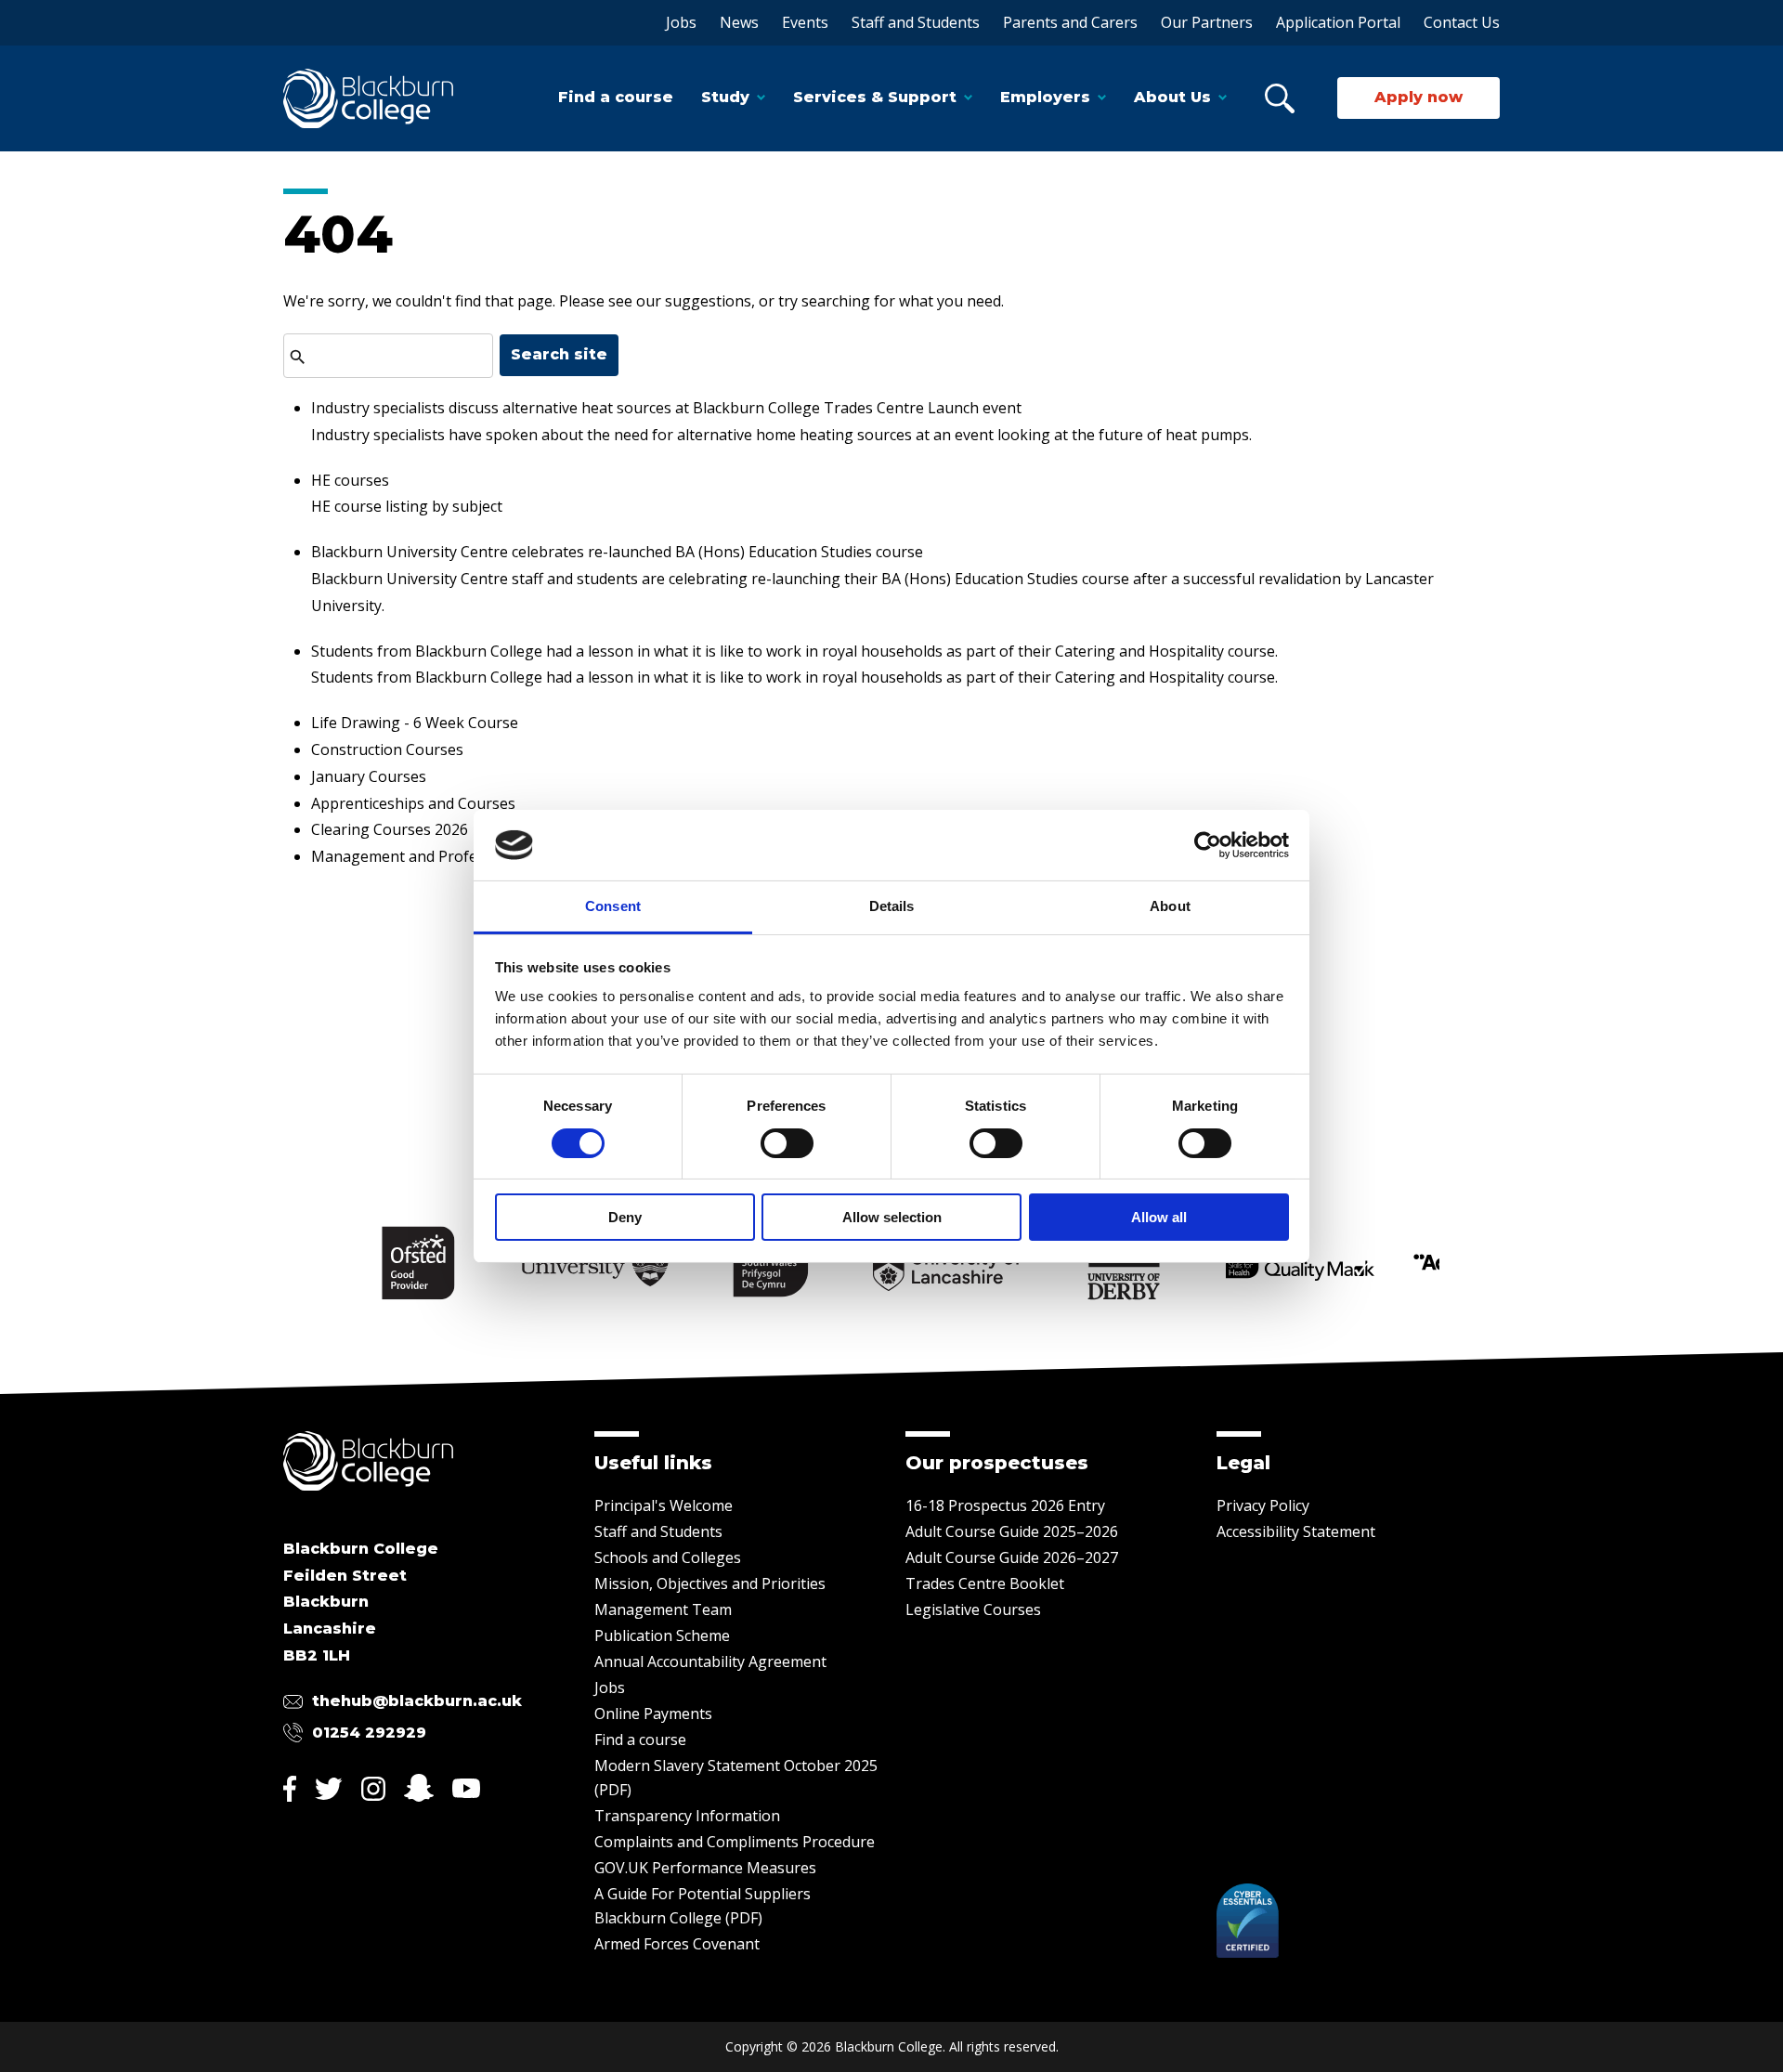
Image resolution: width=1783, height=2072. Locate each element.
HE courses (350, 480)
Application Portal (1338, 22)
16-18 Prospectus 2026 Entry (1005, 1505)
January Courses (369, 776)
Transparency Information (687, 1816)
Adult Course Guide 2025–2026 (1012, 1531)
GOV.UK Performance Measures (705, 1868)
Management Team (663, 1609)
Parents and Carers (1070, 22)
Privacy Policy (1263, 1505)
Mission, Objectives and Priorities (710, 1583)
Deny (625, 1217)
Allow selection (892, 1217)
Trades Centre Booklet (985, 1583)
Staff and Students (916, 22)
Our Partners (1207, 22)
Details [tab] (892, 906)
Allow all (1159, 1217)
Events (805, 22)
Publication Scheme (662, 1635)
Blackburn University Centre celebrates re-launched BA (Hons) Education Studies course (617, 552)
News (739, 22)
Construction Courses (387, 749)
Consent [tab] (613, 906)
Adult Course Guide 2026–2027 (1012, 1557)
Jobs (681, 22)
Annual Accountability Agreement (710, 1662)
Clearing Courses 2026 (390, 829)
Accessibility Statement (1296, 1531)
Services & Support (875, 97)
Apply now (1419, 97)
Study (725, 97)
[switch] (787, 1143)
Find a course (616, 97)
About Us (1172, 97)
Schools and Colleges (668, 1557)
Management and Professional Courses (449, 856)
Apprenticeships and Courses (413, 803)
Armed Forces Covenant (677, 1944)
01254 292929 (369, 1733)
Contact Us (1462, 22)
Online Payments (653, 1714)
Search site (559, 354)
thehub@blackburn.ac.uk (417, 1701)
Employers (1045, 97)
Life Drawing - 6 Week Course (415, 723)
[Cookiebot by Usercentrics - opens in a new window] (1208, 845)
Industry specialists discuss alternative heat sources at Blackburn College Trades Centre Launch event (666, 408)
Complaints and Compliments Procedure (735, 1842)
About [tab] (1170, 906)
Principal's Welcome (664, 1505)
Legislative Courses (973, 1609)
